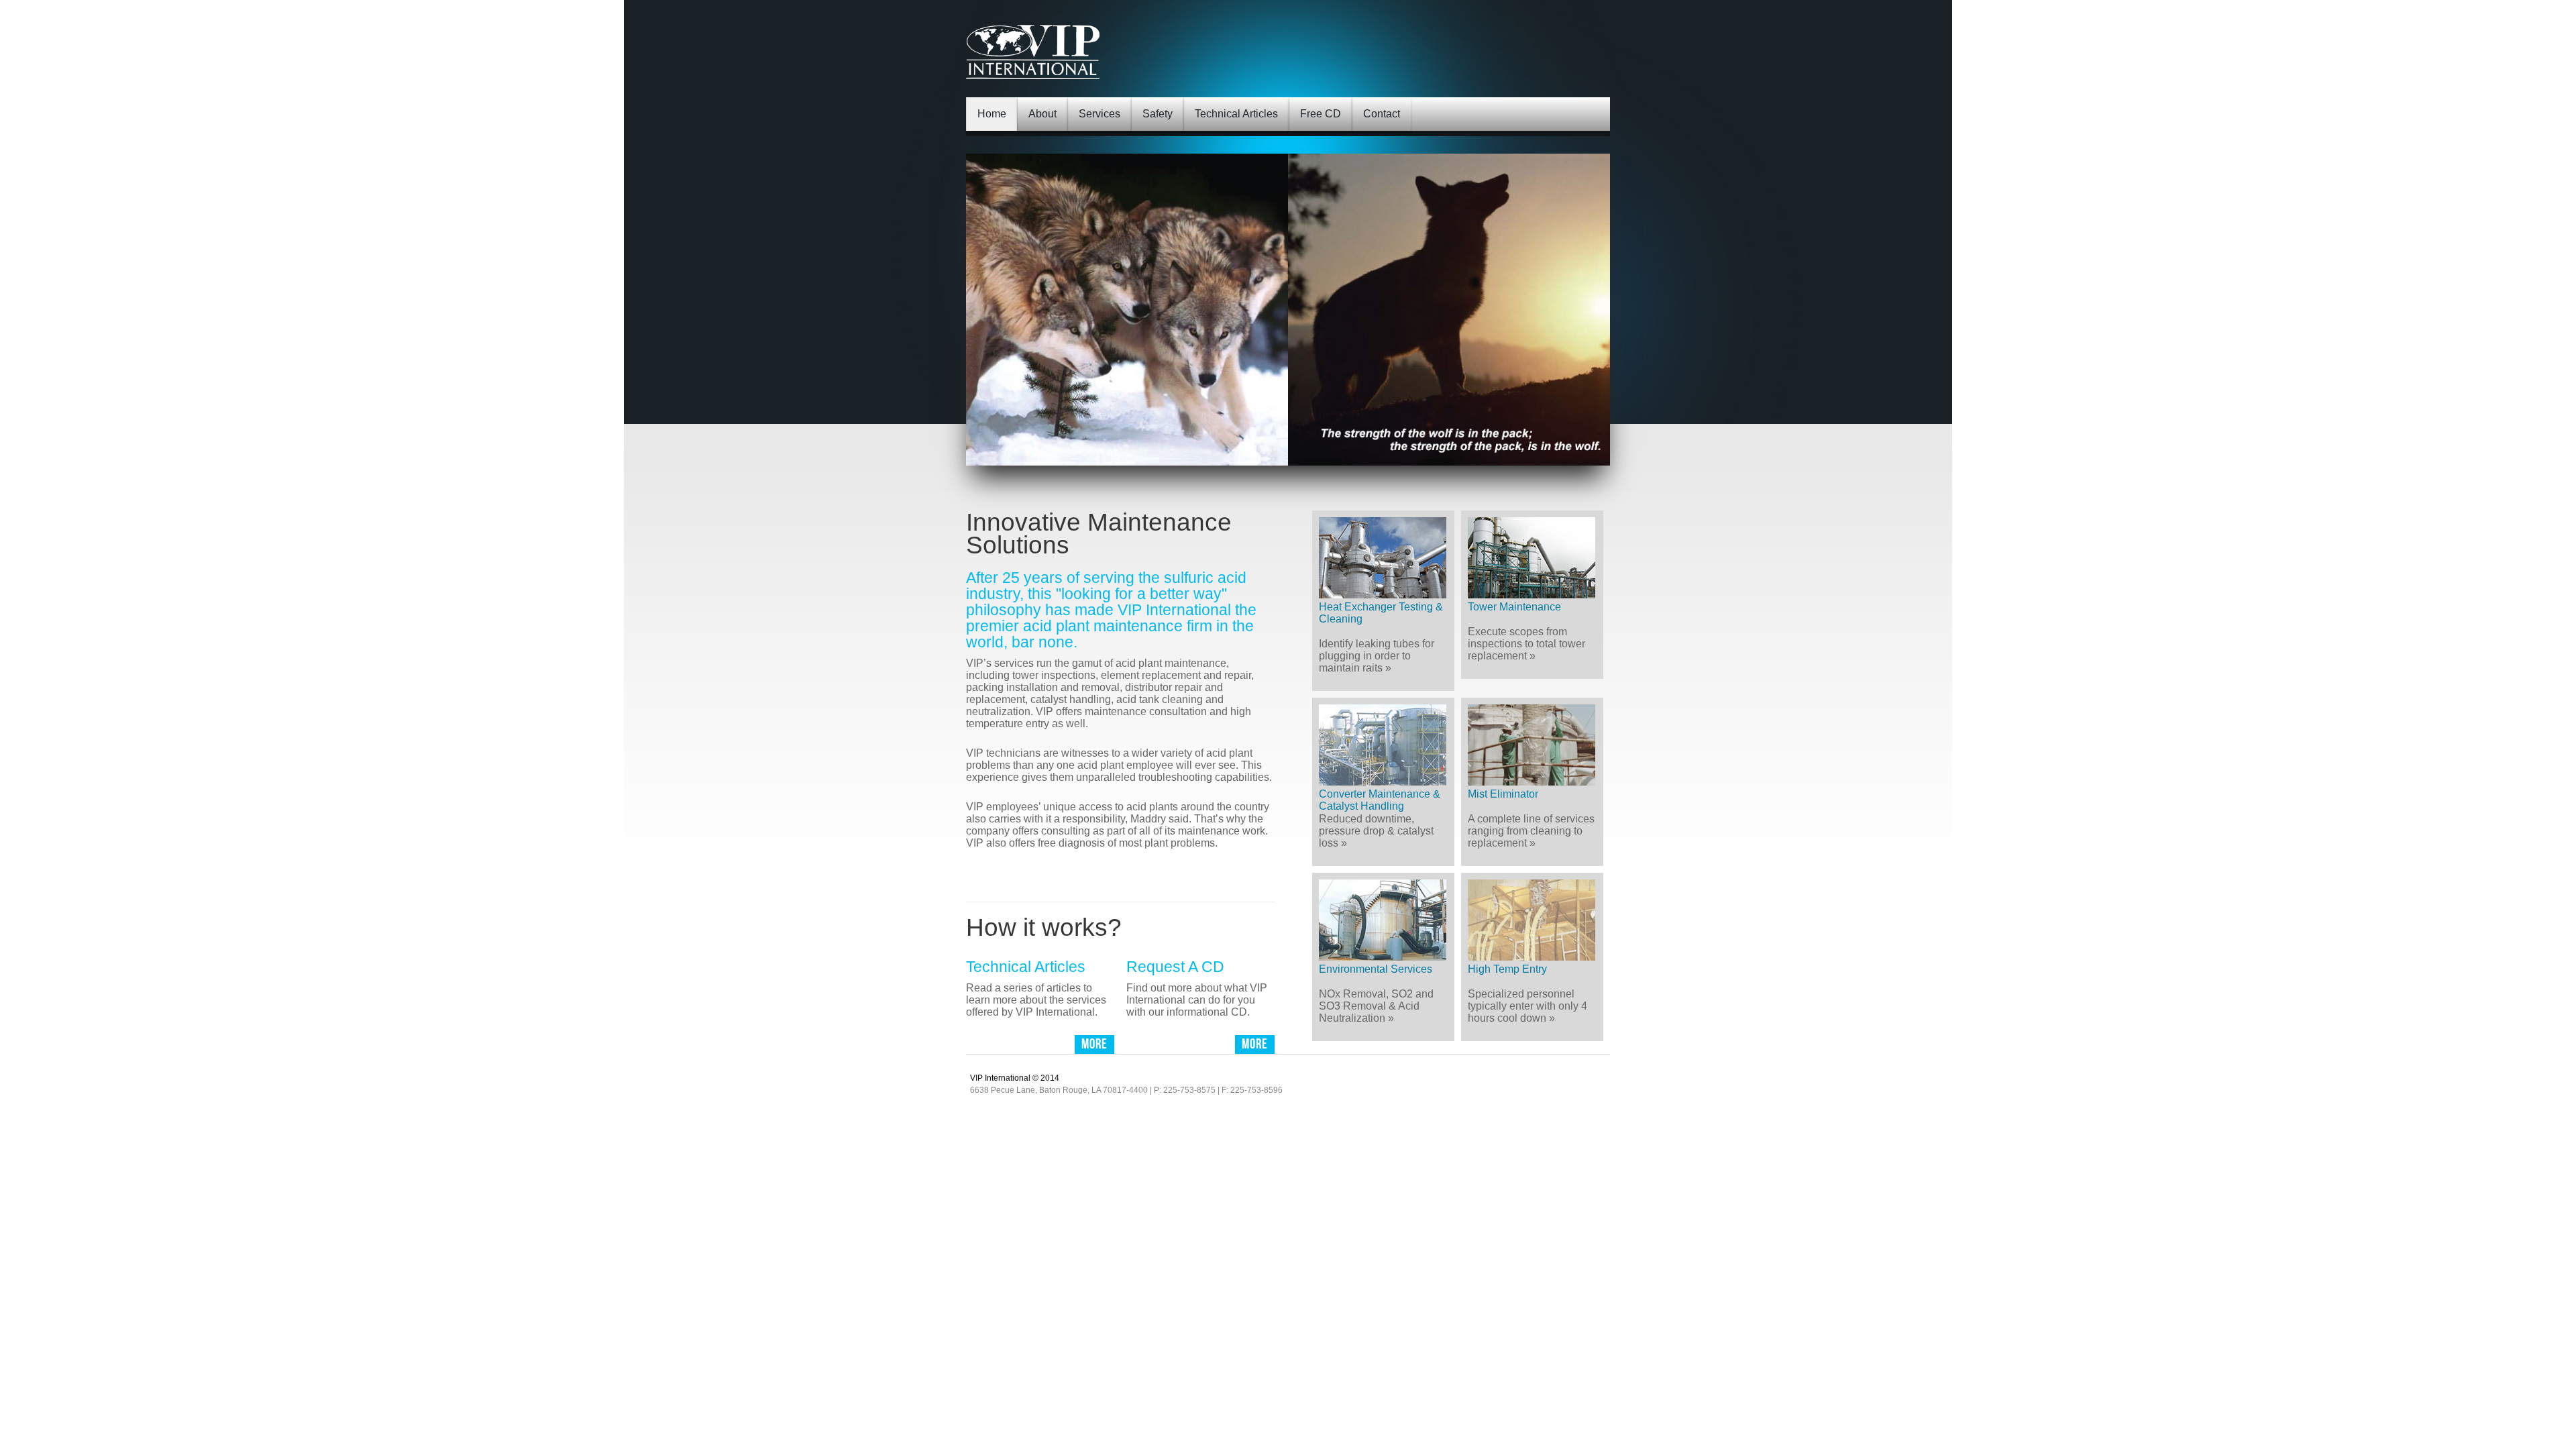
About (1042, 114)
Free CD (1321, 114)
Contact (1382, 114)
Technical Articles (1236, 114)
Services (1099, 114)
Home (992, 114)
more (1229, 872)
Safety (1158, 114)
